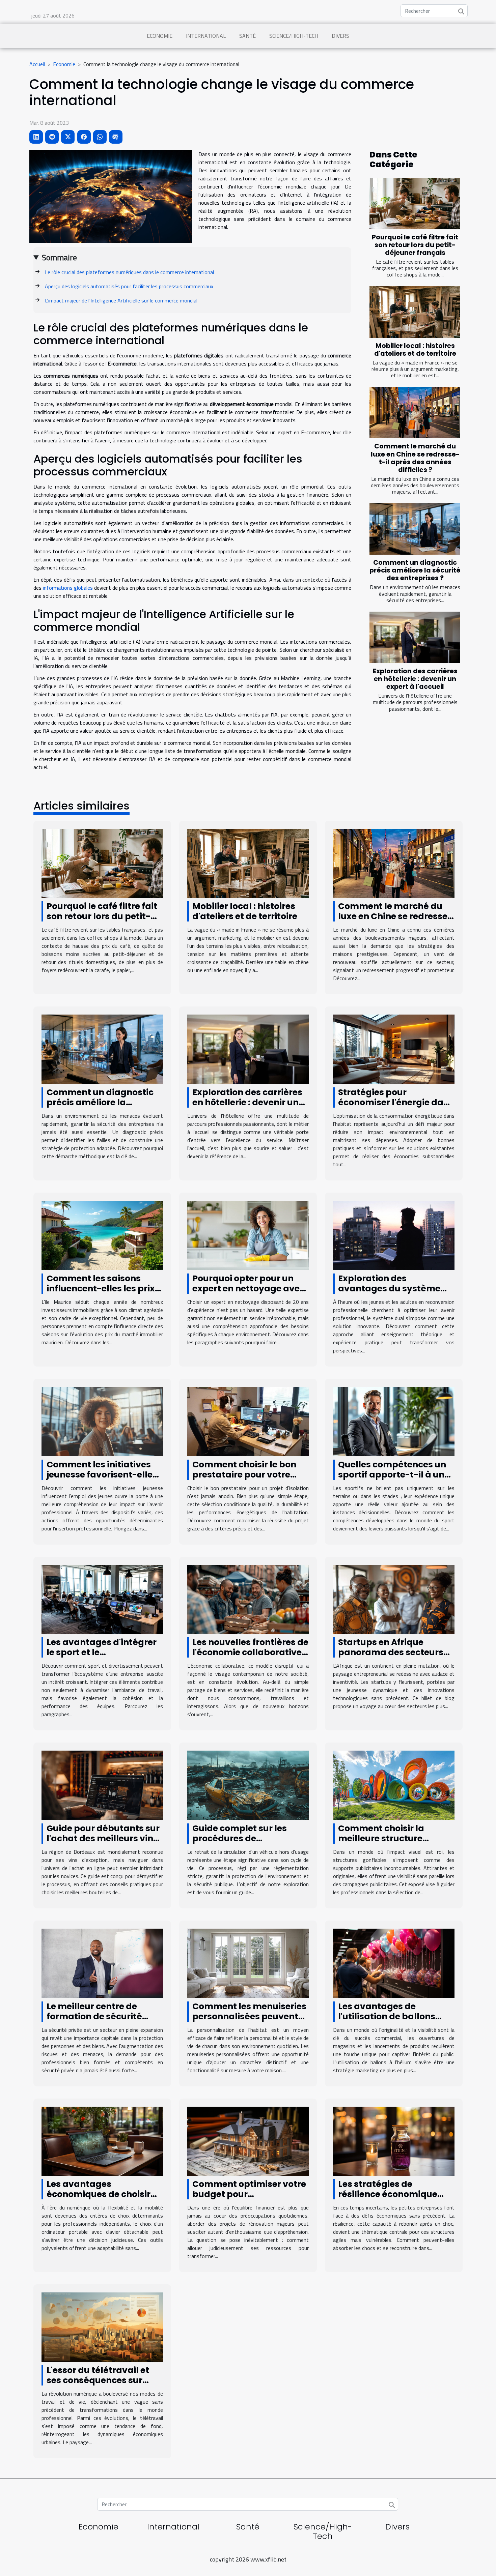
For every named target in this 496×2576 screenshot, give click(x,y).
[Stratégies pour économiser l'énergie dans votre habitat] (394, 1049)
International (206, 36)
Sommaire (59, 257)
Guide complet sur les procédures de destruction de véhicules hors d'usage (246, 1843)
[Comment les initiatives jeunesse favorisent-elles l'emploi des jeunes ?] (102, 1421)
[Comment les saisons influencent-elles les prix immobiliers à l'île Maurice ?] (102, 1235)
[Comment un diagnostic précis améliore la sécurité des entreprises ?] (415, 529)
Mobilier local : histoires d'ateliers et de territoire (415, 350)
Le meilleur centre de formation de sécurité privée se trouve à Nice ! (98, 2016)
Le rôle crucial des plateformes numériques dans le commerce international (129, 272)
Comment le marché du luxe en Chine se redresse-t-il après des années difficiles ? (415, 458)
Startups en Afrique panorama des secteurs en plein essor (391, 1652)
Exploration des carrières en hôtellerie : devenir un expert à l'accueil (415, 679)
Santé (247, 36)
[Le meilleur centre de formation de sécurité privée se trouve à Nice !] (102, 1963)
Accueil (37, 64)
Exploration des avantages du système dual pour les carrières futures (389, 1294)
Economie (160, 36)
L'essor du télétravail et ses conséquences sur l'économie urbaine (98, 2380)
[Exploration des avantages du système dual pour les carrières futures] (394, 1235)
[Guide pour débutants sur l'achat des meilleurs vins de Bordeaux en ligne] (102, 1785)
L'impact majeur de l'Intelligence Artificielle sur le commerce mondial (121, 300)
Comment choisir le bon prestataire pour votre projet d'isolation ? (244, 1475)
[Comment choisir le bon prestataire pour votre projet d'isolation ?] (248, 1421)
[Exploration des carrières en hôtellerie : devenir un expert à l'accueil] (415, 637)
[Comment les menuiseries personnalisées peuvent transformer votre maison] (248, 1963)
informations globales (68, 588)
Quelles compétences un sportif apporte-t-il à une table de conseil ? (394, 1475)
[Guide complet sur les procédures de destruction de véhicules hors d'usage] (248, 1785)
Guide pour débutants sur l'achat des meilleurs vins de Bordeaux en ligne (103, 1838)
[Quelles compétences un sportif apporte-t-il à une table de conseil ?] (394, 1421)
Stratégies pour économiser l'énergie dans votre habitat (396, 1102)
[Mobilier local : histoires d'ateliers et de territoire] (415, 312)
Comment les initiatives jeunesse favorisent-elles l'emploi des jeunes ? (102, 1475)
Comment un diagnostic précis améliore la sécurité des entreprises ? (415, 570)
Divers (340, 36)
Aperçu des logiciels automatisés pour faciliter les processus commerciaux (129, 286)
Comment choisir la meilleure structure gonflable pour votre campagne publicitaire (389, 1843)
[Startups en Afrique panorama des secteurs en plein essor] (394, 1599)
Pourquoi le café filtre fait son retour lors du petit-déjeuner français (415, 245)
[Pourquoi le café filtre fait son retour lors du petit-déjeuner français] (415, 203)
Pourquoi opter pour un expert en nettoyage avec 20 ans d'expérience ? (249, 1289)
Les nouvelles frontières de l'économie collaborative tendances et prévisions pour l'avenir (250, 1657)
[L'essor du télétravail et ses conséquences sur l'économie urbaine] (102, 2326)
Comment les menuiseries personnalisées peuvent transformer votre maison (250, 2016)
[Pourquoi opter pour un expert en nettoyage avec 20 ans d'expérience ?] (248, 1235)
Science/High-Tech (294, 36)
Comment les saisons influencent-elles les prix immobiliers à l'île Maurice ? (104, 1294)
